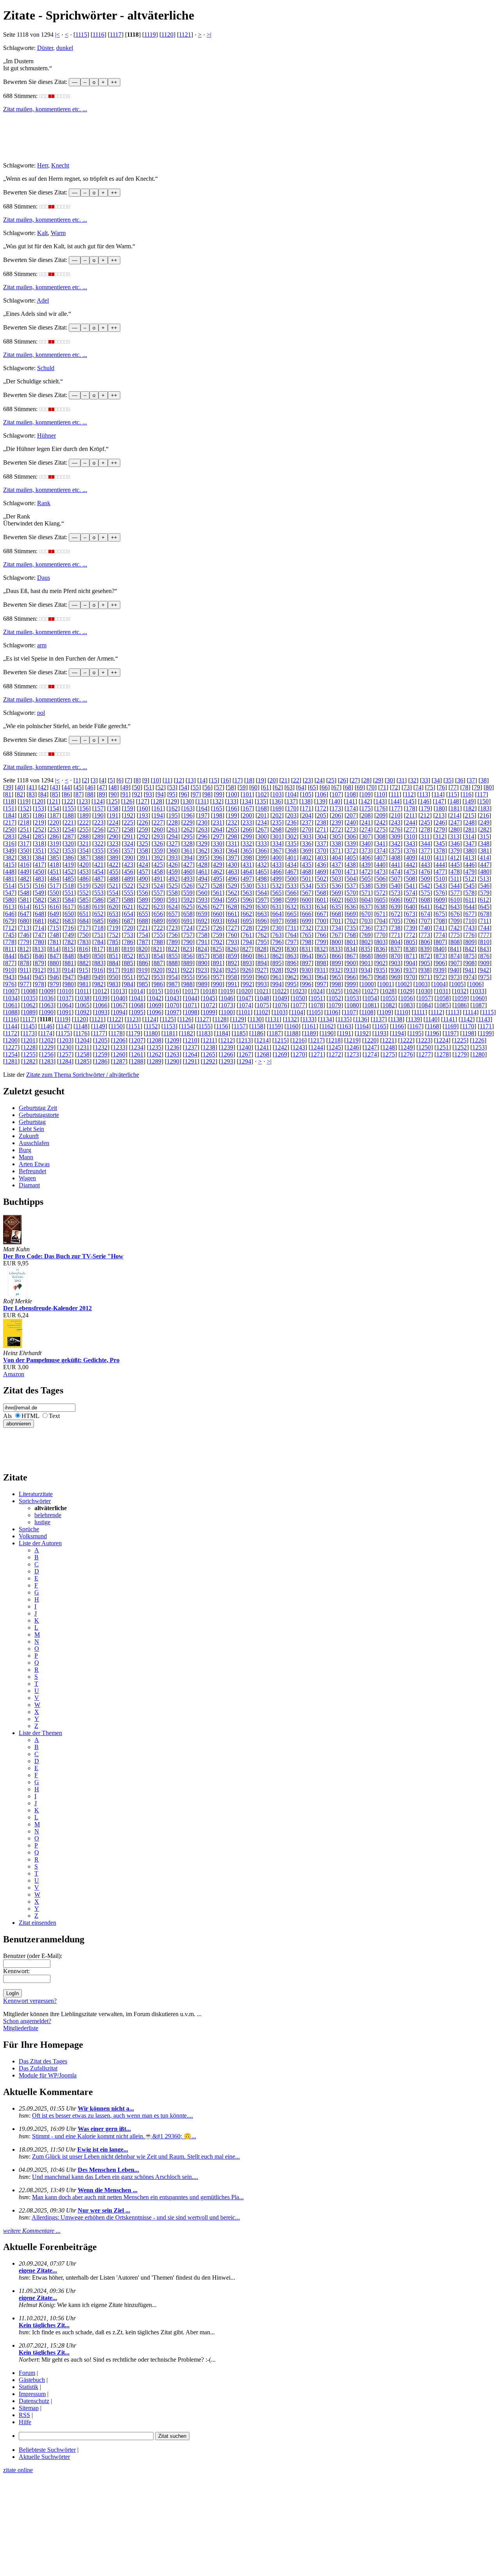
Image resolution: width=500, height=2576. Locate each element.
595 (232, 900)
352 (54, 851)
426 (173, 865)
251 (25, 829)
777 (485, 935)
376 (411, 851)
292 (143, 836)
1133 (308, 1019)
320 (69, 844)
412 (455, 858)
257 (114, 829)
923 (202, 970)
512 (470, 879)
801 (351, 942)
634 (321, 907)
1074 (245, 1005)
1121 (185, 35)
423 (129, 865)
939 (440, 970)
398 (247, 858)
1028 (388, 991)
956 (203, 977)
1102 (262, 1012)
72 (395, 787)
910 (10, 970)
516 (39, 886)
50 (137, 787)
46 (90, 787)
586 (99, 900)
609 (440, 900)
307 (366, 836)
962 (292, 977)
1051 (317, 998)
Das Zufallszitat (38, 2068)
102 (262, 794)
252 (39, 829)
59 (243, 787)
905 (425, 963)
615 (39, 907)
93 (149, 794)
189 (84, 815)
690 (173, 921)
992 (247, 984)
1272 (335, 1054)
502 (321, 879)
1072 (209, 1005)
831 (306, 949)
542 (425, 886)
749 (69, 935)
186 (39, 815)
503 (336, 879)
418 (54, 865)
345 (440, 844)
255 (84, 829)
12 (179, 780)
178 (411, 808)
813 (39, 949)
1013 (119, 991)
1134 (326, 1019)
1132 (291, 1019)
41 (32, 787)
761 (247, 935)
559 (188, 893)
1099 (209, 1012)
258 (129, 829)
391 (143, 858)
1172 (11, 1033)
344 (425, 844)
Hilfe (25, 2422)
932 (336, 970)
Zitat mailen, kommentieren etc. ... (45, 109)
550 (54, 893)
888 (173, 963)
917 (113, 970)
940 (455, 970)
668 (336, 914)
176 (381, 808)
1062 (29, 1005)
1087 (479, 1005)
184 (10, 815)
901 (366, 963)
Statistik (29, 2387)
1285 (83, 1061)
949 (99, 977)
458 (158, 872)
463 (232, 872)
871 (411, 956)
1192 (363, 1033)
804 (396, 942)
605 (381, 900)
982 (99, 984)
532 (277, 886)
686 (114, 921)
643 (455, 907)
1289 (155, 1061)
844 (10, 956)
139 (321, 801)
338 (336, 844)
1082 (389, 1005)
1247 (371, 1047)
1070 (173, 1005)
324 (129, 844)
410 (425, 858)
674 (425, 914)
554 (114, 893)
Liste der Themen (40, 1733)
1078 (317, 1005)
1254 (11, 1054)
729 (262, 928)
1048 (263, 998)
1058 (443, 998)
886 (143, 963)
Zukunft (29, 1136)
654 (129, 914)
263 (203, 829)
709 (455, 921)
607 (411, 900)
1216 (298, 1040)
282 (485, 829)
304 (321, 836)
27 (355, 780)
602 (336, 900)
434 (292, 865)
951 (129, 977)
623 (158, 907)
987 (173, 984)
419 (69, 865)
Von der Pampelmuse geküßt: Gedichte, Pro (61, 1360)
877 (10, 963)
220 (54, 822)
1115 (81, 35)
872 (425, 956)
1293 (227, 1061)
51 (149, 787)
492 (173, 879)
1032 (460, 991)
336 (307, 844)
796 (277, 942)
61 (266, 787)
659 (203, 914)
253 (54, 829)
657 (173, 914)
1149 (99, 1026)
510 (440, 879)
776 (470, 935)
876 (485, 956)
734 (336, 928)
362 (203, 851)
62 (278, 787)
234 (262, 822)
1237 (191, 1047)
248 (470, 822)
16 (226, 780)
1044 (191, 998)
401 (292, 858)
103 (277, 794)
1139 (414, 1019)
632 (292, 907)
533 (292, 886)
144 (395, 801)
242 (381, 822)
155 (69, 808)
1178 (117, 1033)
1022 (280, 991)
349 (10, 851)
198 (218, 815)
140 (336, 801)
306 (351, 836)
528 (218, 886)
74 (418, 787)
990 (218, 984)
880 (54, 963)
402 (307, 858)
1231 (83, 1047)
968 (381, 977)
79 (477, 787)
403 (321, 858)
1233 (119, 1047)
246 (440, 822)
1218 (334, 1040)
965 (336, 977)
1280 (479, 1054)
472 (366, 872)
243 (396, 822)
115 (453, 794)
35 (448, 780)
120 (39, 801)
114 (438, 794)
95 (172, 794)
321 (84, 844)
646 (10, 914)
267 (262, 829)
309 (396, 836)
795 (262, 942)
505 (366, 879)
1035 (29, 998)
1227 (11, 1047)
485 (69, 879)
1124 (150, 1019)
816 (84, 949)
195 (173, 815)
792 (218, 942)
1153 (169, 1026)
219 (39, 822)
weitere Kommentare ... (32, 2231)
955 (188, 977)
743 (470, 928)
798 (307, 942)
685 (99, 921)
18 (249, 780)
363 (218, 851)
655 (143, 914)
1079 (335, 1005)
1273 (353, 1054)
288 (84, 836)
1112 (436, 1012)
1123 (133, 1019)
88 (90, 794)
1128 (221, 1019)
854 (158, 956)
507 (396, 879)
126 (128, 801)
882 (84, 963)
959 (247, 977)
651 (84, 914)
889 (188, 963)
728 (247, 928)
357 (129, 851)
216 (484, 815)
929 (291, 970)
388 (99, 858)
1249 (407, 1047)
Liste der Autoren (40, 1543)
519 (84, 886)
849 (84, 956)
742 (455, 928)
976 (10, 984)
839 (425, 949)
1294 (245, 1061)
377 (425, 851)
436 (321, 865)
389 (114, 858)
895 (277, 963)
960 (262, 977)
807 (440, 942)
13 (191, 780)
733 (321, 928)
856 (188, 956)
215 (470, 815)
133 (232, 801)
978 (39, 984)
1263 (173, 1054)
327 (173, 844)
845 (25, 956)
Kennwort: (16, 1971)
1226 (478, 1040)
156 (84, 808)
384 (39, 858)
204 (307, 815)
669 (351, 914)
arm (42, 645)
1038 (83, 998)
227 (158, 822)
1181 (169, 1033)
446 (470, 865)
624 (173, 907)
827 (247, 949)
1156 (222, 1026)
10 (156, 780)
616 (54, 907)
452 (69, 872)
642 (440, 907)
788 (158, 942)
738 (396, 928)
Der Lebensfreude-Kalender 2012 (47, 1308)
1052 (335, 998)
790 (188, 942)
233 (247, 822)
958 (232, 977)
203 (292, 815)
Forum (27, 2373)
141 (350, 801)
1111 (419, 1012)
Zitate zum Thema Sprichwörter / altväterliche (83, 1075)
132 (217, 801)
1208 (155, 1040)
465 (262, 872)
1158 (257, 1026)
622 (143, 907)
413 (470, 858)
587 (114, 900)
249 (485, 822)
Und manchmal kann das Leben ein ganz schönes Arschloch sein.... (115, 2177)
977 (25, 984)
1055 (389, 998)
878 (25, 963)
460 (188, 872)
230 (203, 822)
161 (158, 808)
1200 (11, 1040)
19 (261, 780)
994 (277, 984)
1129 (238, 1019)
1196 (433, 1033)
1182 (187, 1033)
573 (396, 893)
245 (425, 822)
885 (129, 963)
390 (129, 858)
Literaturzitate (36, 1494)
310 (411, 836)
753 (129, 935)
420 (84, 865)
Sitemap (29, 2408)
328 (188, 844)
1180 (152, 1033)
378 (440, 851)
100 (232, 794)
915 (84, 970)
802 (366, 942)
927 (262, 970)
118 (10, 801)
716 (69, 928)
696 (262, 921)
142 (365, 801)
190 (99, 815)
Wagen (27, 1178)
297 (218, 836)
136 (276, 801)
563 (247, 893)
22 (296, 780)
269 (292, 829)
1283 (47, 1061)
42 (43, 787)
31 (402, 780)
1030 (424, 991)
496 (232, 879)
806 (425, 942)
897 (307, 963)
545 (470, 886)
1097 (173, 1012)
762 (262, 935)
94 (161, 794)
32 (413, 780)
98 (207, 794)
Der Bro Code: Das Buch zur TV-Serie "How (63, 1256)
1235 (155, 1047)
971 (425, 977)
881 (69, 963)
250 (10, 829)
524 (158, 886)
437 (336, 865)
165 (218, 808)
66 (325, 787)
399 (262, 858)
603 (351, 900)
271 (321, 829)
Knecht (60, 165)
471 (351, 872)
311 (425, 836)
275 (381, 829)
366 (262, 851)
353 (69, 851)
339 (351, 844)
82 (20, 794)
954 (173, 977)
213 (440, 815)
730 (277, 928)
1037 (65, 998)
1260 (119, 1054)
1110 (402, 1012)
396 (218, 858)
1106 (332, 1012)
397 (232, 858)
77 (454, 787)
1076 (281, 1005)
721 (143, 928)
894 (262, 963)
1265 (209, 1054)
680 (25, 921)
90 (114, 794)
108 (351, 794)
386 (69, 858)
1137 (379, 1019)
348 (485, 844)
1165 (380, 1026)
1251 (443, 1047)
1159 (275, 1026)
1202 (47, 1040)
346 (455, 844)
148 (454, 801)
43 (55, 787)
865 (321, 956)
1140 (431, 1019)
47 (102, 787)
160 (143, 808)
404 (336, 858)
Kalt (42, 233)
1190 (328, 1033)
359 (158, 851)
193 (143, 815)
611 (470, 900)
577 (455, 893)
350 (25, 851)
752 (114, 935)
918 (128, 970)
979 (54, 984)
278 (425, 829)
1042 (155, 998)
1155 (204, 1026)
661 (232, 914)
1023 (298, 991)
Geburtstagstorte (39, 1115)
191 (114, 815)
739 (411, 928)
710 (470, 921)
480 (485, 872)
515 (25, 886)
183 (485, 808)
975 (485, 977)
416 (25, 865)
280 (455, 829)
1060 (479, 998)
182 (470, 808)
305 (336, 836)
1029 (406, 991)
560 (203, 893)
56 (207, 787)
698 (292, 921)
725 (203, 928)
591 (173, 900)
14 (202, 780)
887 (158, 963)
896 (292, 963)
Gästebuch (32, 2380)
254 (69, 829)
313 (455, 836)
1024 (316, 991)
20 (273, 780)
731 (292, 928)
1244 (317, 1047)
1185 (240, 1033)
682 (54, 921)
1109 (385, 1012)
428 (203, 865)
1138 (396, 1019)
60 (254, 787)
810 (485, 942)
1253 (479, 1047)
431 (247, 865)
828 (262, 949)
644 (470, 907)
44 (67, 787)
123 (83, 801)
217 (10, 822)
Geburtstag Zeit (38, 1108)
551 (69, 893)
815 (69, 949)
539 (381, 886)
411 (440, 858)
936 (395, 970)
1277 (425, 1054)
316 (10, 844)
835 (366, 949)
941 (470, 970)
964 (321, 977)
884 (114, 963)
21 (284, 780)
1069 (155, 1005)
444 (440, 865)
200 (247, 815)
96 (184, 794)
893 (247, 963)
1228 (29, 1047)
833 (336, 949)
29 (378, 780)
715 (54, 928)
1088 (11, 1012)
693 (218, 921)
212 (425, 815)
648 (39, 914)
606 (396, 900)
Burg (25, 1150)
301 (277, 836)
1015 (155, 991)
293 (158, 836)
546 (485, 886)
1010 (65, 991)
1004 (439, 984)
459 (173, 872)
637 (366, 907)
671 (381, 914)
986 (158, 984)
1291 (191, 1061)
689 (158, 921)
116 (467, 794)
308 (381, 836)
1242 (281, 1047)
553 (99, 893)
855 (173, 956)
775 (455, 935)
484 (54, 879)
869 (381, 956)
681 (39, 921)
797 (292, 942)
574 (411, 893)
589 (143, 900)
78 (465, 787)
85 (55, 794)
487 (99, 879)
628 (232, 907)
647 (25, 914)
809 (470, 942)
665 (292, 914)
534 (307, 886)
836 (380, 949)
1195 (415, 1033)
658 (188, 914)
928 (277, 970)
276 (396, 829)
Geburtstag (32, 1122)
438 (351, 865)
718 (99, 928)
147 (439, 801)
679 (10, 921)
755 (158, 935)
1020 (245, 991)
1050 (299, 998)
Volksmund (33, 1536)
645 (485, 907)
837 (395, 949)
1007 (11, 991)
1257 (65, 1054)
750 (84, 935)
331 (232, 844)
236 (292, 822)
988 (188, 984)
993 (262, 984)
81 (8, 794)
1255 (29, 1054)
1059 (461, 998)
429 (218, 865)
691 (188, 921)
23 (308, 780)
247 (455, 822)
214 (455, 815)
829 (277, 949)
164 (203, 808)
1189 (310, 1033)
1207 (137, 1040)
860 (247, 956)
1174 (46, 1033)
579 (485, 893)
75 (430, 787)
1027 (370, 991)
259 (143, 829)
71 (383, 787)
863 (292, 956)
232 (232, 822)
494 (203, 879)
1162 (328, 1026)
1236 (173, 1047)
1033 (478, 991)
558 (173, 893)
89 (102, 794)
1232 (101, 1047)
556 (143, 893)
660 (218, 914)
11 (167, 780)
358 (143, 851)
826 (232, 949)
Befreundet (32, 1171)
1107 (350, 1012)
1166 (398, 1026)
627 (218, 907)
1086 (461, 1005)
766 (321, 935)
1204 (83, 1040)
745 (10, 935)
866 (336, 956)
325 (143, 844)
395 (203, 858)
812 (24, 949)
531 (262, 886)
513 (484, 879)
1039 (101, 998)
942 (484, 970)
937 (410, 970)
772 (411, 935)
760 (232, 935)
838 (410, 949)
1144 (11, 1026)
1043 (173, 998)
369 (307, 851)
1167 (415, 1026)
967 (366, 977)
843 (484, 949)
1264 (191, 1054)
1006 (475, 984)
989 (203, 984)
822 (173, 949)
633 (307, 907)
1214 (262, 1040)
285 (39, 836)
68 (348, 787)
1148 (81, 1026)
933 (351, 970)
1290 (173, 1061)
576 (440, 893)
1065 (83, 1005)
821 (158, 949)
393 (173, 858)
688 (143, 921)
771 (396, 935)
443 (425, 865)
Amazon (14, 1374)
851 (114, 956)
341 (381, 844)
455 (114, 872)
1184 (222, 1033)
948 (84, 977)
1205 (101, 1040)
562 (232, 893)
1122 (115, 1019)
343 (411, 844)
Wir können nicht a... (106, 2108)
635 (336, 907)
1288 (137, 1061)
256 (99, 829)
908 (470, 963)
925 (232, 970)
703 (366, 921)
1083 (407, 1005)
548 (25, 893)
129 (172, 801)
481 (10, 879)
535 (321, 886)
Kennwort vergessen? (30, 2001)
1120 (167, 35)
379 (455, 851)
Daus (44, 578)
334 (277, 844)
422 (114, 865)
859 (232, 956)
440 (381, 865)
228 (173, 822)
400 (277, 858)
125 (113, 801)
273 (351, 829)
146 (425, 801)
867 (351, 956)
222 (84, 822)
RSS (24, 2415)
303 (307, 836)
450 (39, 872)
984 (129, 984)
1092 (83, 1012)
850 (99, 956)
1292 (209, 1061)
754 (143, 935)
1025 (334, 991)
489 (129, 879)
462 (218, 872)
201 (262, 815)
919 (143, 970)
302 (292, 836)
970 (411, 977)
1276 (407, 1054)
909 (485, 963)
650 (69, 914)
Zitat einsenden (37, 1923)
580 (10, 900)
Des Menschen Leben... (108, 2170)
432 (262, 865)
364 (232, 851)
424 (143, 865)
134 (246, 801)
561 (218, 893)
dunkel (65, 48)
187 (54, 815)
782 (69, 942)
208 (366, 815)
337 (321, 844)
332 (247, 844)
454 (99, 872)
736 (366, 928)
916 (98, 970)
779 (25, 942)
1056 (407, 998)
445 (455, 865)
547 (10, 893)
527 (203, 886)
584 (69, 900)
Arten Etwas (34, 1164)
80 (489, 787)
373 (366, 851)
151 (10, 808)
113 (424, 794)
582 (39, 900)
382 (10, 858)
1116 (98, 35)
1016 (173, 991)
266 (247, 829)
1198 (468, 1033)
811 (10, 949)
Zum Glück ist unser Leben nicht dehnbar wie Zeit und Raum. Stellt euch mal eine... (136, 2156)
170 (292, 808)
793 (232, 942)
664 (277, 914)
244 (411, 822)
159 (129, 808)
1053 (353, 998)
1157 (240, 1026)
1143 (484, 1019)
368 (292, 851)
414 (484, 858)
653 (114, 914)
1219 (352, 1040)
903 (396, 963)
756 (173, 935)
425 (158, 865)
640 (411, 907)
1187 (275, 1033)
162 (173, 808)
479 (470, 872)
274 (366, 829)
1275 (389, 1054)
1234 (137, 1047)
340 (366, 844)
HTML (30, 1416)
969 (396, 977)
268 (277, 829)
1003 (421, 984)
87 (79, 794)
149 (469, 801)
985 (143, 984)
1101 (244, 1012)
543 (440, 886)
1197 (451, 1033)
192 (129, 815)
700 (321, 921)
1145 (29, 1026)
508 (411, 879)
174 (351, 808)
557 (158, 893)
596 (247, 900)
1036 (47, 998)
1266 (227, 1054)
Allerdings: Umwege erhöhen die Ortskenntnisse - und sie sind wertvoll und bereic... (136, 2217)
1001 (386, 984)
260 (158, 829)
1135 (344, 1019)
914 (69, 970)
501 (307, 879)
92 (137, 794)
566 (292, 893)
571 (366, 893)
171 (307, 808)
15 (214, 780)
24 (320, 780)
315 (484, 836)
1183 (204, 1033)
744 (485, 928)
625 (188, 907)
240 (351, 822)
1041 (137, 998)
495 (218, 879)
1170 (468, 1026)
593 (203, 900)
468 (307, 872)
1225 (460, 1040)
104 (292, 794)
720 (129, 928)
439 (366, 865)
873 (440, 956)
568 (321, 893)
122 (68, 801)
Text (54, 1416)
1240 (245, 1047)
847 (54, 956)
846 (39, 956)
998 (336, 984)
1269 (281, 1054)
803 (381, 942)
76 (442, 787)
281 (470, 829)
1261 (137, 1054)
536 (336, 886)
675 (440, 914)
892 (232, 963)
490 (143, 879)
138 (306, 801)
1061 (11, 1005)
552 (84, 893)
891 (218, 963)
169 (277, 808)
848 (69, 956)
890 (203, 963)
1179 (134, 1033)
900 (351, 963)
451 (54, 872)
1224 (442, 1040)
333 (262, 844)
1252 (461, 1047)
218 (25, 822)
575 (425, 893)
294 (173, 836)
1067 (119, 1005)
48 (114, 787)
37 (472, 780)
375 (396, 851)
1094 (119, 1012)
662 (247, 914)
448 (10, 872)
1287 (119, 1061)
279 (440, 829)
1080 (353, 1005)
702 (351, 921)
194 (158, 815)
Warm (58, 233)
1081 (371, 1005)
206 (336, 815)
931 (321, 970)
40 (20, 787)
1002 (404, 984)
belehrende (48, 1515)
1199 (486, 1033)
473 (381, 872)
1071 (191, 1005)
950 (114, 977)
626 (203, 907)
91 (125, 794)
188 (69, 815)
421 (99, 865)
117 (481, 794)
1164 (363, 1026)
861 (262, 956)
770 (381, 935)
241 (366, 822)
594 (218, 900)
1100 (227, 1012)
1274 (371, 1054)
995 (292, 984)
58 (231, 787)
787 (143, 942)
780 (39, 942)
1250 (425, 1047)
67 (336, 787)
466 (277, 872)
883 (99, 963)
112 (409, 794)
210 (396, 815)
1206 (119, 1040)
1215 (280, 1040)
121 (54, 801)
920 (158, 970)
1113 (454, 1012)
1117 (116, 35)
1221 (388, 1040)
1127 (203, 1019)
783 (84, 942)
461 (203, 872)
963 (307, 977)
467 (292, 872)
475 (411, 872)
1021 (262, 991)
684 (84, 921)
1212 (227, 1040)
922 (187, 970)
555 (129, 893)
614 (25, 907)
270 (307, 829)
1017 (191, 991)
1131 (273, 1019)
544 (455, 886)
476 (425, 872)
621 (129, 907)
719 (114, 928)
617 (69, 907)
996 (307, 984)
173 (336, 808)
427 (188, 865)
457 (143, 872)
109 (366, 794)
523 (143, 886)
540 (396, 886)
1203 (65, 1040)
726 (218, 928)
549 (39, 893)
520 (99, 886)
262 (188, 829)
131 (202, 801)
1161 (310, 1026)
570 (351, 893)
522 (129, 886)
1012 (101, 991)
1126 (185, 1019)
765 (307, 935)
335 (292, 844)
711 (485, 921)
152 (25, 808)
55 (196, 787)
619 (99, 907)
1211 (209, 1040)
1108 (367, 1012)
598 (277, 900)
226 (143, 822)
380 (470, 851)
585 (84, 900)
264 (218, 829)
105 (307, 794)
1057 (425, 998)
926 (247, 970)
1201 (29, 1040)
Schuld (46, 368)
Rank (44, 503)
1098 (191, 1012)
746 (25, 935)
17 (237, 780)
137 (291, 801)
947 (69, 977)
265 (232, 829)
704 (381, 921)
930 (306, 970)
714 (39, 928)
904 (411, 963)
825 (217, 949)
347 (470, 844)
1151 (134, 1026)
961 (277, 977)
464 (247, 872)
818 (113, 949)
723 (173, 928)
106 (321, 794)
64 (301, 787)
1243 (299, 1047)
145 (410, 801)
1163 (345, 1026)
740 (425, 928)
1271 (317, 1054)
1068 (137, 1005)
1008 (29, 991)
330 (218, 844)
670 (366, 914)
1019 (227, 991)
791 (203, 942)
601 (321, 900)
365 (247, 851)
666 (307, 914)
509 (425, 879)
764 (292, 935)
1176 (81, 1033)
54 (184, 787)
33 (425, 780)
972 (440, 977)
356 (114, 851)
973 (455, 977)
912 (39, 970)
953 (158, 977)
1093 (101, 1012)
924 (217, 970)
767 (336, 935)
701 (336, 921)
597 (262, 900)
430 (232, 865)
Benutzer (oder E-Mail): (33, 1956)
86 (67, 794)
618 (84, 907)
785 (114, 942)
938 (425, 970)
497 (247, 879)
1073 (227, 1005)
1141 (449, 1019)
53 (172, 787)
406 (366, 858)
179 (425, 808)
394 (188, 858)
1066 (101, 1005)
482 (25, 879)
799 (321, 942)
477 (440, 872)
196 (188, 815)
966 (351, 977)
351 (39, 851)
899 (336, 963)
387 (84, 858)
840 (440, 949)
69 (360, 787)
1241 (263, 1047)
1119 (150, 35)
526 (188, 886)
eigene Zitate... (38, 2270)
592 (188, 900)
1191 (345, 1033)
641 (425, 907)
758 (203, 935)
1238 (209, 1047)
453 (84, 872)
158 (114, 808)
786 (129, 942)
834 (351, 949)
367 (277, 851)
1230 (65, 1047)
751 (99, 935)
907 (455, 963)
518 (69, 886)
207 (351, 815)
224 (114, 822)
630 (262, 907)
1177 (99, 1033)
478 (455, 872)
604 (366, 900)
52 (161, 787)
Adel (43, 300)
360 (173, 851)
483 (39, 879)
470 (336, 872)
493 (188, 879)
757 (188, 935)
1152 (152, 1026)
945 (39, 977)
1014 (137, 991)
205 (321, 815)
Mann (26, 1157)
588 (129, 900)
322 (99, 844)
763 (277, 935)
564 (262, 893)
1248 (389, 1047)
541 (411, 886)
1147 (64, 1026)
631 (277, 907)
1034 (11, 998)
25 (331, 780)
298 (232, 836)
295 (188, 836)
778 (10, 942)
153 (39, 808)
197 (203, 815)
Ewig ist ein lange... (103, 2149)
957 (218, 977)
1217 (316, 1040)
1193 (380, 1033)
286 (54, 836)
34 (437, 780)
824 (202, 949)
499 (277, 879)
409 (411, 858)
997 (321, 984)
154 (54, 808)
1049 (281, 998)
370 (321, 851)
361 (188, 851)
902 (381, 963)
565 (277, 893)
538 (366, 886)
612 (484, 900)
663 (262, 914)
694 (232, 921)
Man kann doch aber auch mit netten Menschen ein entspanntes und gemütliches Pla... (138, 2197)
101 (247, 794)
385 (54, 858)
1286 (101, 1061)
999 (351, 984)
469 (321, 872)
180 (440, 808)
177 (396, 808)
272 (336, 829)
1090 (47, 1012)
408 (396, 858)
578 (470, 893)
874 (455, 956)
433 (277, 865)
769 (366, 935)
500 (292, 879)
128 (157, 801)
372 (351, 851)
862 (277, 956)
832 (321, 949)
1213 (245, 1040)
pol (41, 713)
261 (173, 829)
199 (232, 815)
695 (247, 921)
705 (396, 921)
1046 (227, 998)
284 (25, 836)
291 (129, 836)
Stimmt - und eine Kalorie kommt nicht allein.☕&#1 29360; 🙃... (114, 2136)
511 (455, 879)
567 (307, 893)
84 (43, 794)
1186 (257, 1033)
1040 (119, 998)
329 (203, 844)
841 (455, 949)
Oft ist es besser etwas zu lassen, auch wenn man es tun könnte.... (112, 2115)
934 (366, 970)
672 (396, 914)
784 (99, 942)
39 (8, 787)
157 (99, 808)
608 (425, 900)
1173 (29, 1033)
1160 (292, 1026)
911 (24, 970)
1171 (486, 1026)
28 (366, 780)
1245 (335, 1047)
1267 (245, 1054)
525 (173, 886)
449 (25, 872)
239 (336, 822)
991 (232, 984)
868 (366, 956)
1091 (65, 1012)
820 (143, 949)
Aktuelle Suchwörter (44, 2457)
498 (262, 879)
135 (261, 801)
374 (381, 851)
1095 (137, 1012)
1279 (461, 1054)
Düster (45, 48)
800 (336, 942)
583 (54, 900)
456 (129, 872)
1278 (443, 1054)
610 (455, 900)
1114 (471, 1012)
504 (351, 879)
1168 (433, 1026)
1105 (315, 1012)
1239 (227, 1047)
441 (396, 865)
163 (188, 808)
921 (173, 970)
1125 (168, 1019)
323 (114, 844)
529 (232, 886)
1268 (263, 1054)
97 (196, 794)
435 (307, 865)
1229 (47, 1047)
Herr (43, 165)
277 (411, 829)
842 (470, 949)
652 (99, 914)
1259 (101, 1054)
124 (98, 801)
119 (24, 801)
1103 (279, 1012)
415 (10, 865)
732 (307, 928)
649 (54, 914)
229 (188, 822)
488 (114, 879)
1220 (370, 1040)
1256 (47, 1054)
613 (10, 907)
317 (25, 844)
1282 (29, 1061)
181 (455, 808)
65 (313, 787)
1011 (83, 991)
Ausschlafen (34, 1143)
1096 (155, 1012)
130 (187, 801)
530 (247, 886)
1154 (187, 1026)
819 (128, 949)
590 (158, 900)
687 (129, 921)
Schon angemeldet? (27, 2021)
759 (218, 935)
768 (351, 935)
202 (277, 815)
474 (396, 872)
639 (396, 907)
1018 (209, 991)
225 (129, 822)
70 (371, 787)
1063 (47, 1005)
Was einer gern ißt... (104, 2129)
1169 (451, 1026)
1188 (292, 1033)
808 (455, 942)
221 (69, 822)
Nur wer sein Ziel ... (104, 2210)
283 (10, 836)
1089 (29, 1012)
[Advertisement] (145, 137)
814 (54, 949)
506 (381, 879)
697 (277, 921)
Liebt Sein (31, 1129)
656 (158, 914)
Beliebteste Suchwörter (47, 2450)
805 (411, 942)
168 (262, 808)
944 (25, 977)
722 (158, 928)
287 (69, 836)
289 (99, 836)
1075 (263, 1005)
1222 (406, 1040)
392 (158, 858)
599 (292, 900)
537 (351, 886)
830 (291, 949)
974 (470, 977)
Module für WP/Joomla (48, 2075)
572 (381, 893)
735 (351, 928)
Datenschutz (34, 2401)
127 (143, 801)
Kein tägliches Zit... (44, 2325)
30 (390, 780)
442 (411, 865)
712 (10, 928)
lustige (42, 1522)
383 (25, 858)
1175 (64, 1033)
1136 (361, 1019)
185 (25, 815)
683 (69, 921)
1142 (467, 1019)
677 (470, 914)
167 (247, 808)
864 (307, 956)
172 (321, 808)
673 (411, 914)
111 (395, 794)
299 (247, 836)
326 (158, 844)
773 (425, 935)
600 (307, 900)
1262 (155, 1054)
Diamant (29, 1185)
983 (114, 984)
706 (411, 921)
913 (54, 970)
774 (440, 935)
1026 (352, 991)
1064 (65, 1005)
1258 (83, 1054)
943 (10, 977)
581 (25, 900)
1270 (299, 1054)
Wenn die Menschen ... (108, 2190)
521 (114, 886)
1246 (353, 1047)
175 (366, 808)
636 (351, 907)
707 (425, 921)
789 (173, 942)
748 (54, 935)
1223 (424, 1040)
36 (460, 780)
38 (484, 780)
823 (187, 949)
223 (99, 822)
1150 (117, 1026)
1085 (443, 1005)
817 (98, 949)
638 (381, 907)
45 (79, 787)
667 (321, 914)
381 (485, 851)
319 (54, 844)
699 (307, 921)
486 (84, 879)
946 (54, 977)
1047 (245, 998)
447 (485, 865)
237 (307, 822)
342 (396, 844)
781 (54, 942)
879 (39, 963)
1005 (457, 984)
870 (396, 956)
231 (218, 822)
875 (470, 956)
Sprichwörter (35, 1501)
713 (25, 928)
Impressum (32, 2394)
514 (10, 886)
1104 (297, 1012)
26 (343, 780)
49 (125, 787)
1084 (425, 1005)
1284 (65, 1061)
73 (407, 787)
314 (470, 836)
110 (381, 794)
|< (57, 35)
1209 (173, 1040)
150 (484, 801)
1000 (368, 984)
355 (99, 851)
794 (247, 942)
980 (69, 984)
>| (209, 35)
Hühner (46, 436)
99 (219, 794)
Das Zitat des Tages (43, 2061)
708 (440, 921)
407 (381, 858)
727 (232, 928)
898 (321, 963)
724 (188, 928)
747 (39, 935)
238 (321, 822)
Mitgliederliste (21, 2028)
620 (114, 907)
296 (203, 836)
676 (455, 914)
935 (380, 970)
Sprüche (29, 1529)
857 (203, 956)
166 (232, 808)
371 (336, 851)
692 (203, 921)
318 (39, 844)
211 (410, 815)
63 (289, 787)
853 (143, 956)
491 (158, 879)
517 (54, 886)
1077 (299, 1005)
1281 (11, 1061)
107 (336, 794)
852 (129, 956)
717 (84, 928)
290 (114, 836)
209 (381, 815)
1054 (371, 998)
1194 (398, 1033)
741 (440, 928)
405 (351, 858)
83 (32, 794)
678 (485, 914)
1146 (46, 1026)
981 (84, 984)
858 (218, 956)
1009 (47, 991)
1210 (191, 1040)
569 (336, 893)
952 (143, 977)
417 (39, 865)
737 (381, 928)
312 (440, 836)
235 (277, 822)
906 (440, 963)
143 (380, 801)
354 (84, 851)
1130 (256, 1019)
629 (247, 907)
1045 (209, 998)
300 (262, 836)
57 (219, 787)
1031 (442, 991)
